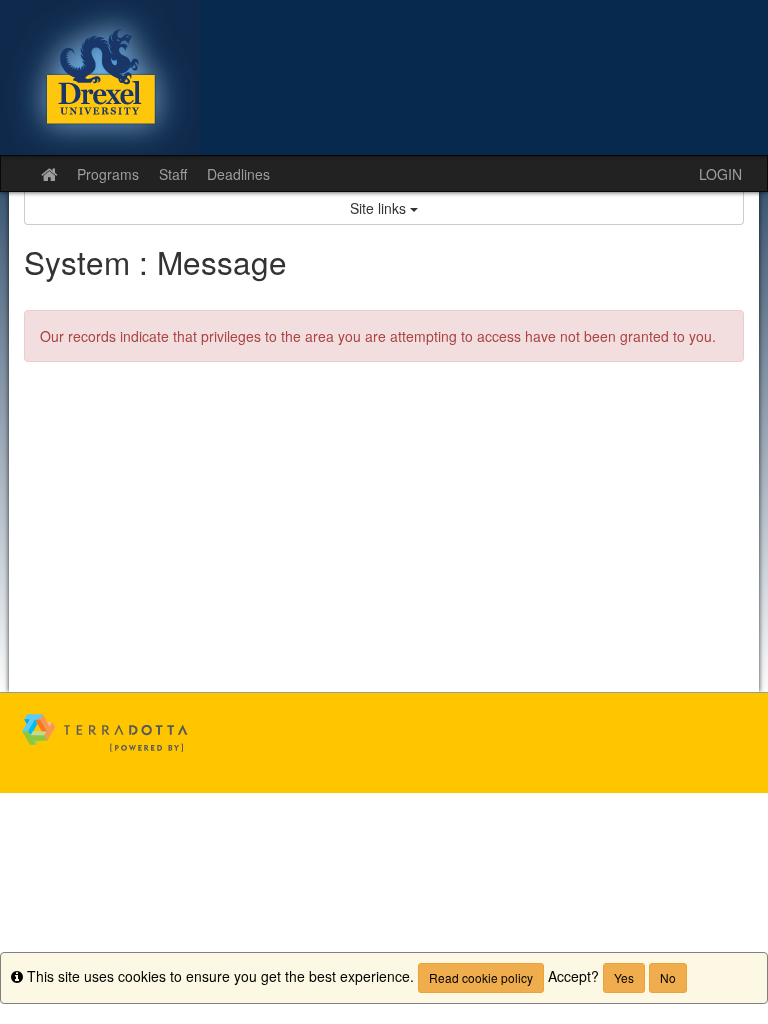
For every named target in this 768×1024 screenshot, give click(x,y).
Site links (380, 208)
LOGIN (720, 174)
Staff (173, 174)
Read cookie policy (481, 977)
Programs (108, 174)
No (668, 977)
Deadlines (238, 174)
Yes (624, 977)
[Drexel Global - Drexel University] (384, 77)
